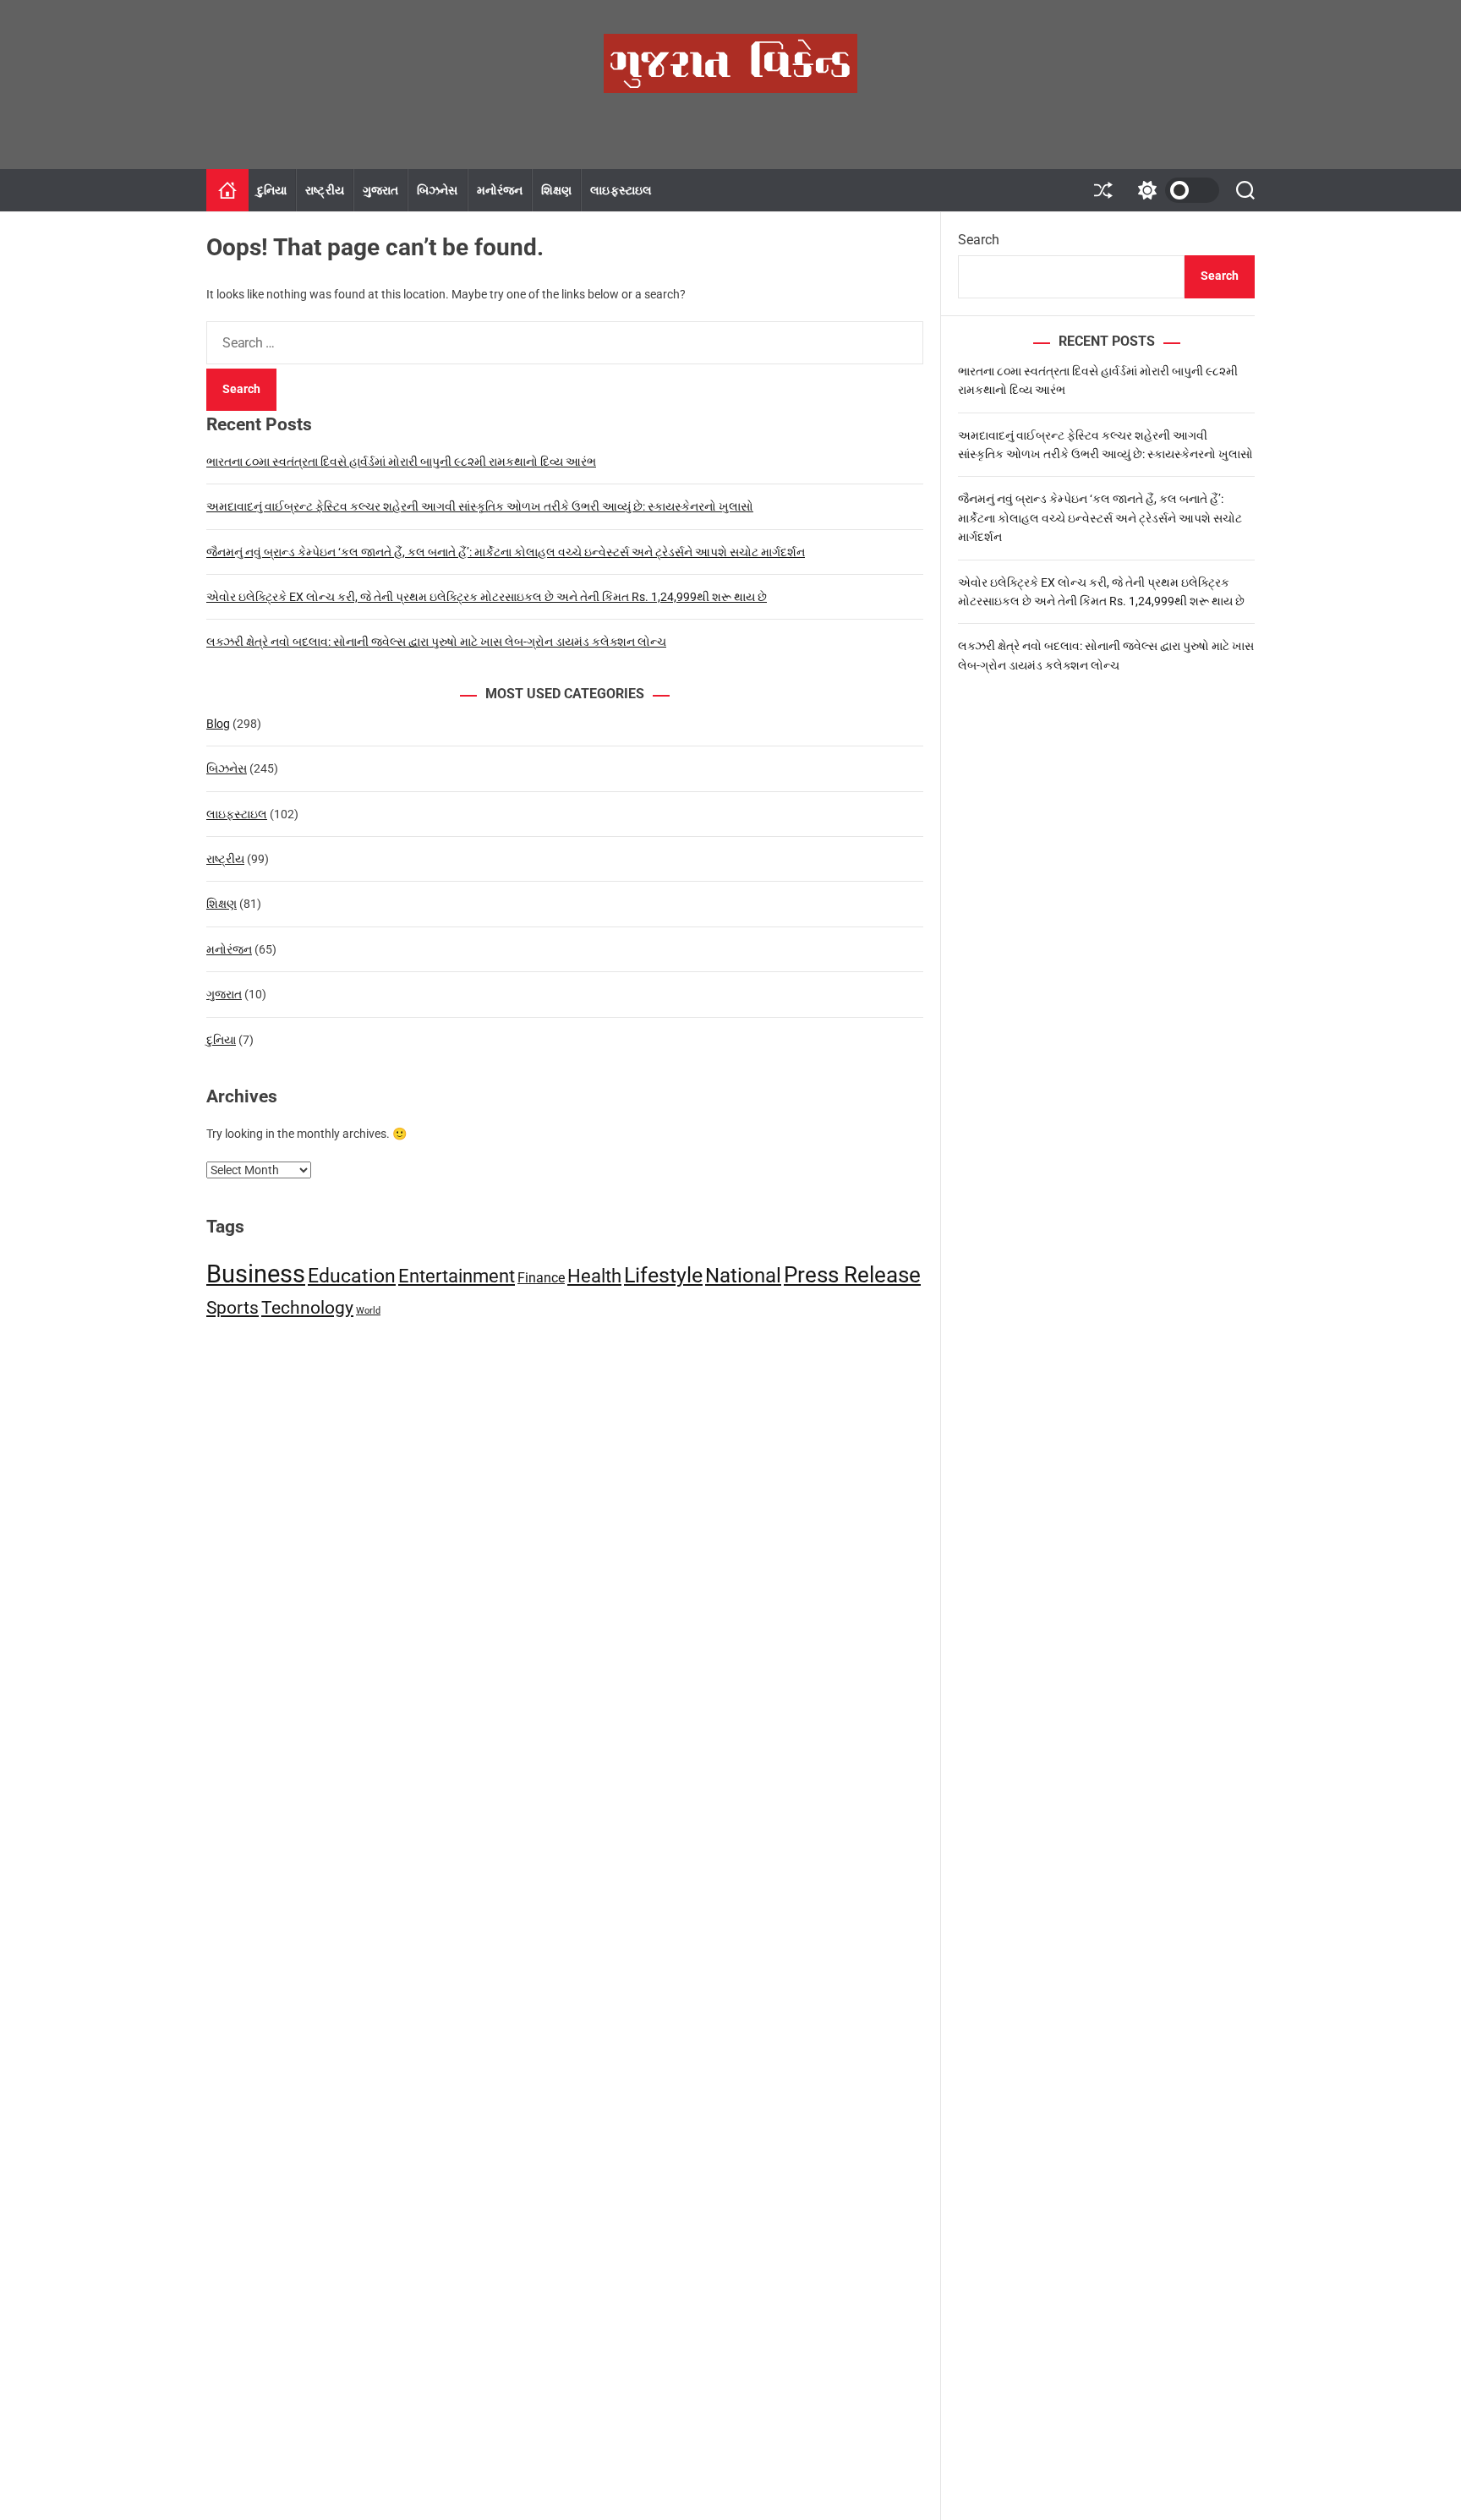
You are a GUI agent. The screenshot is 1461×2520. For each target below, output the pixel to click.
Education (352, 1276)
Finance (541, 1278)
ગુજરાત (380, 190)
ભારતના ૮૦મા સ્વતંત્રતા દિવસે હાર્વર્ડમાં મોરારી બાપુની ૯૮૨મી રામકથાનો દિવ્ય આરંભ (401, 462)
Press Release (852, 1275)
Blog (218, 724)
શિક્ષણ (556, 190)
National (743, 1275)
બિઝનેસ (437, 190)
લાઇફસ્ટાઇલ (621, 190)
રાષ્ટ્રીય (324, 190)
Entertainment (457, 1276)
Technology (307, 1308)
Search (979, 240)
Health (594, 1276)
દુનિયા (272, 190)
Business (256, 1274)
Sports (233, 1308)
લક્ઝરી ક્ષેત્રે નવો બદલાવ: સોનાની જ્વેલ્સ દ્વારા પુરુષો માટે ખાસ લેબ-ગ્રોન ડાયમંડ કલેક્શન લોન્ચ (436, 642)
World (368, 1311)
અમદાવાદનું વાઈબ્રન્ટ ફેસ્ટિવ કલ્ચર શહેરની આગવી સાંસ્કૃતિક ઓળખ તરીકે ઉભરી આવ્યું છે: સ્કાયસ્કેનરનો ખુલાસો (480, 506)
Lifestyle (663, 1275)
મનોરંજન (500, 190)
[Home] (227, 190)
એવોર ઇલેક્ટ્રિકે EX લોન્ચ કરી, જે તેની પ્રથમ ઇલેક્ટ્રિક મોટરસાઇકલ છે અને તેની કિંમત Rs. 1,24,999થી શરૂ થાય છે (487, 597)
